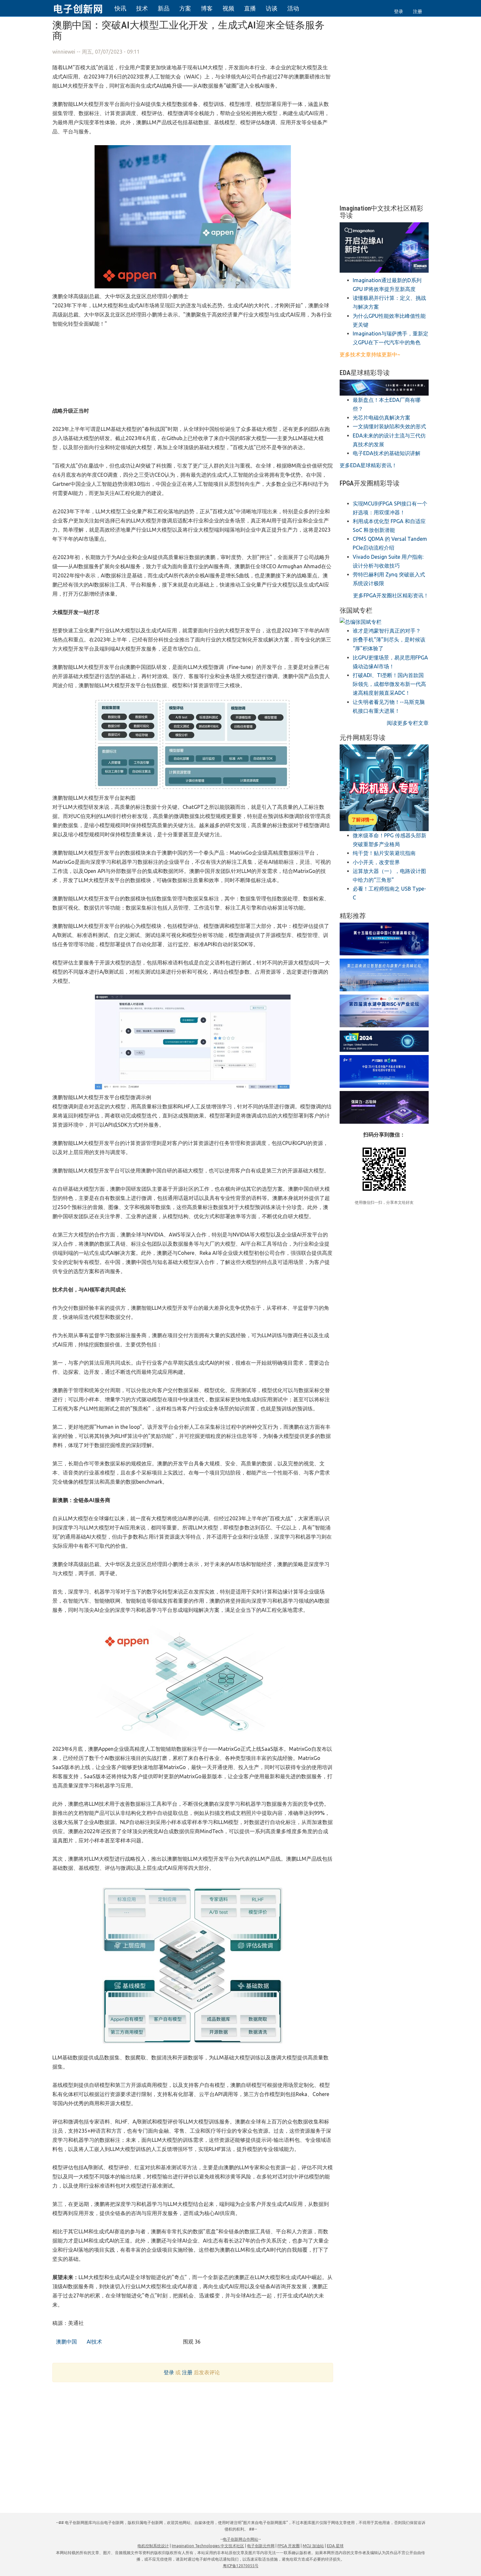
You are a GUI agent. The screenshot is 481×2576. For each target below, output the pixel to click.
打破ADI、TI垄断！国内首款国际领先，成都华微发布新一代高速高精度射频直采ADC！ (389, 684)
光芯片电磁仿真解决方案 (382, 418)
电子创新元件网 (261, 2546)
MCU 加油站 (313, 2546)
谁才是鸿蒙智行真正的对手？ (387, 631)
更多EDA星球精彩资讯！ (368, 465)
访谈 (272, 8)
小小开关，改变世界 (376, 862)
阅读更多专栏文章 (408, 723)
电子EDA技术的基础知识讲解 (387, 453)
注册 (418, 11)
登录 (399, 11)
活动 (293, 8)
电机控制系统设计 (153, 2546)
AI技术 (94, 2342)
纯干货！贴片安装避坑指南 (384, 853)
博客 (207, 8)
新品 (164, 8)
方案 (185, 8)
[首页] (82, 8)
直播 (250, 8)
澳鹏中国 (66, 2342)
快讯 (120, 8)
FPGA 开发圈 (289, 2546)
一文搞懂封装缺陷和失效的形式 (389, 426)
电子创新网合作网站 (240, 2539)
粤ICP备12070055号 (241, 2566)
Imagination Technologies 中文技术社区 (208, 2546)
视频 (228, 8)
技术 (142, 8)
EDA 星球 (335, 2546)
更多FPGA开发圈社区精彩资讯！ (391, 595)
